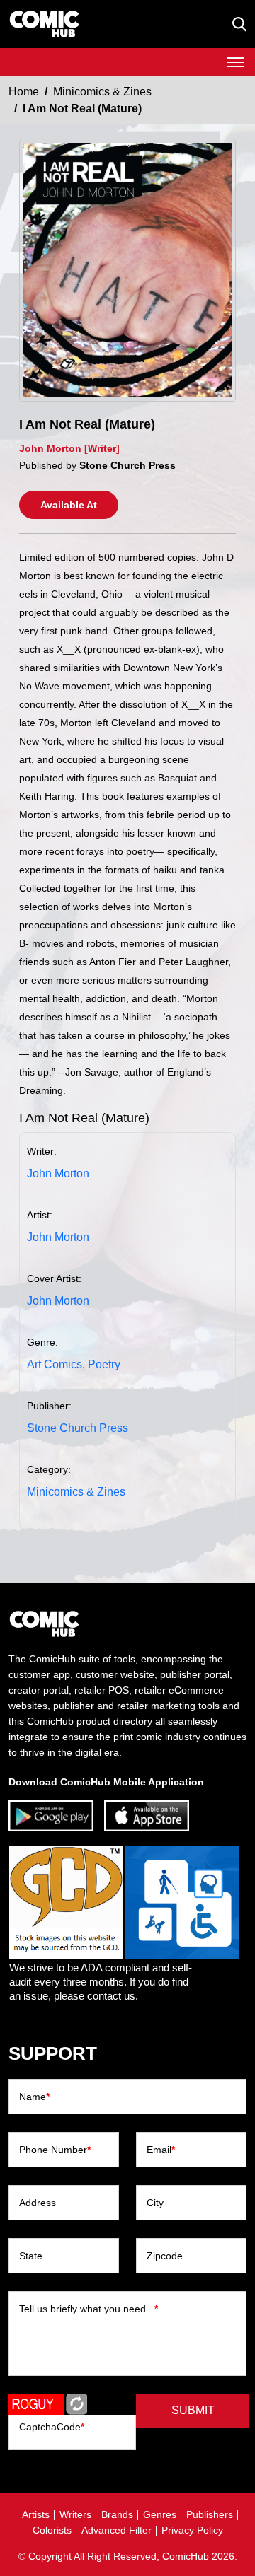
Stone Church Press (78, 1428)
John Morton (58, 1173)
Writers (75, 2514)
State (31, 2256)
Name (34, 2097)
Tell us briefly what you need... (89, 2309)
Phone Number (55, 2150)
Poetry (104, 1364)
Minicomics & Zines (102, 92)
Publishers (210, 2514)
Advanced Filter (117, 2530)
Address (38, 2203)
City (155, 2203)
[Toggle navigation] (236, 62)
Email (161, 2150)
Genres (160, 2514)
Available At (69, 505)
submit (193, 2410)
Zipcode (165, 2256)
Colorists (52, 2530)
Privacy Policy (192, 2530)
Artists (36, 2514)
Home (24, 92)
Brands (117, 2514)
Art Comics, (56, 1364)
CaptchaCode (52, 2427)
